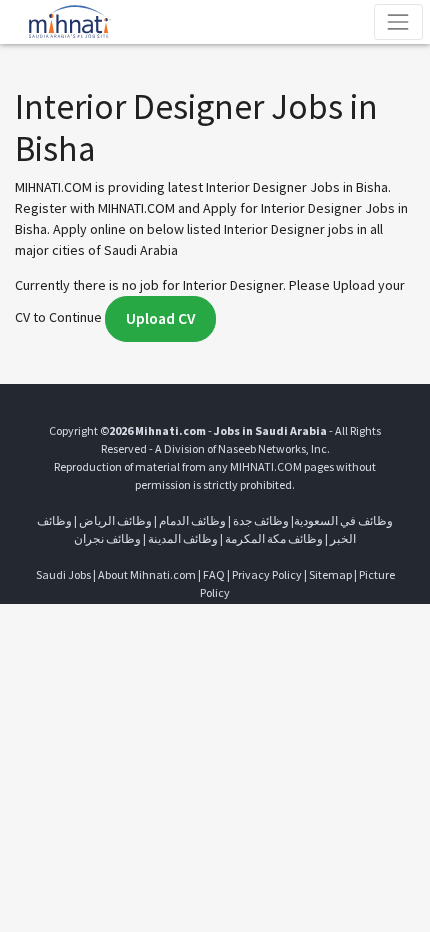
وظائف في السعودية (343, 520)
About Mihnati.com (148, 574)
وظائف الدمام (192, 520)
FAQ (214, 574)
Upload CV (160, 318)
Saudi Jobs (63, 574)
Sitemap (330, 574)
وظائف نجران (107, 538)
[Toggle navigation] (398, 21)
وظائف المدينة (183, 538)
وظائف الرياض (115, 520)
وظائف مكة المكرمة (274, 538)
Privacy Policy (267, 574)
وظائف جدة (261, 520)
